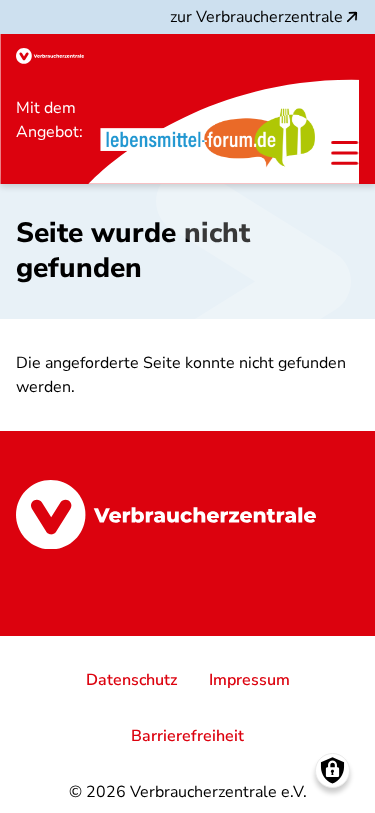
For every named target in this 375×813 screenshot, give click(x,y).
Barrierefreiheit (187, 736)
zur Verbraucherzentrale (256, 17)
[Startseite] (50, 56)
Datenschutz (131, 680)
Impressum (249, 680)
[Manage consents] (332, 770)
